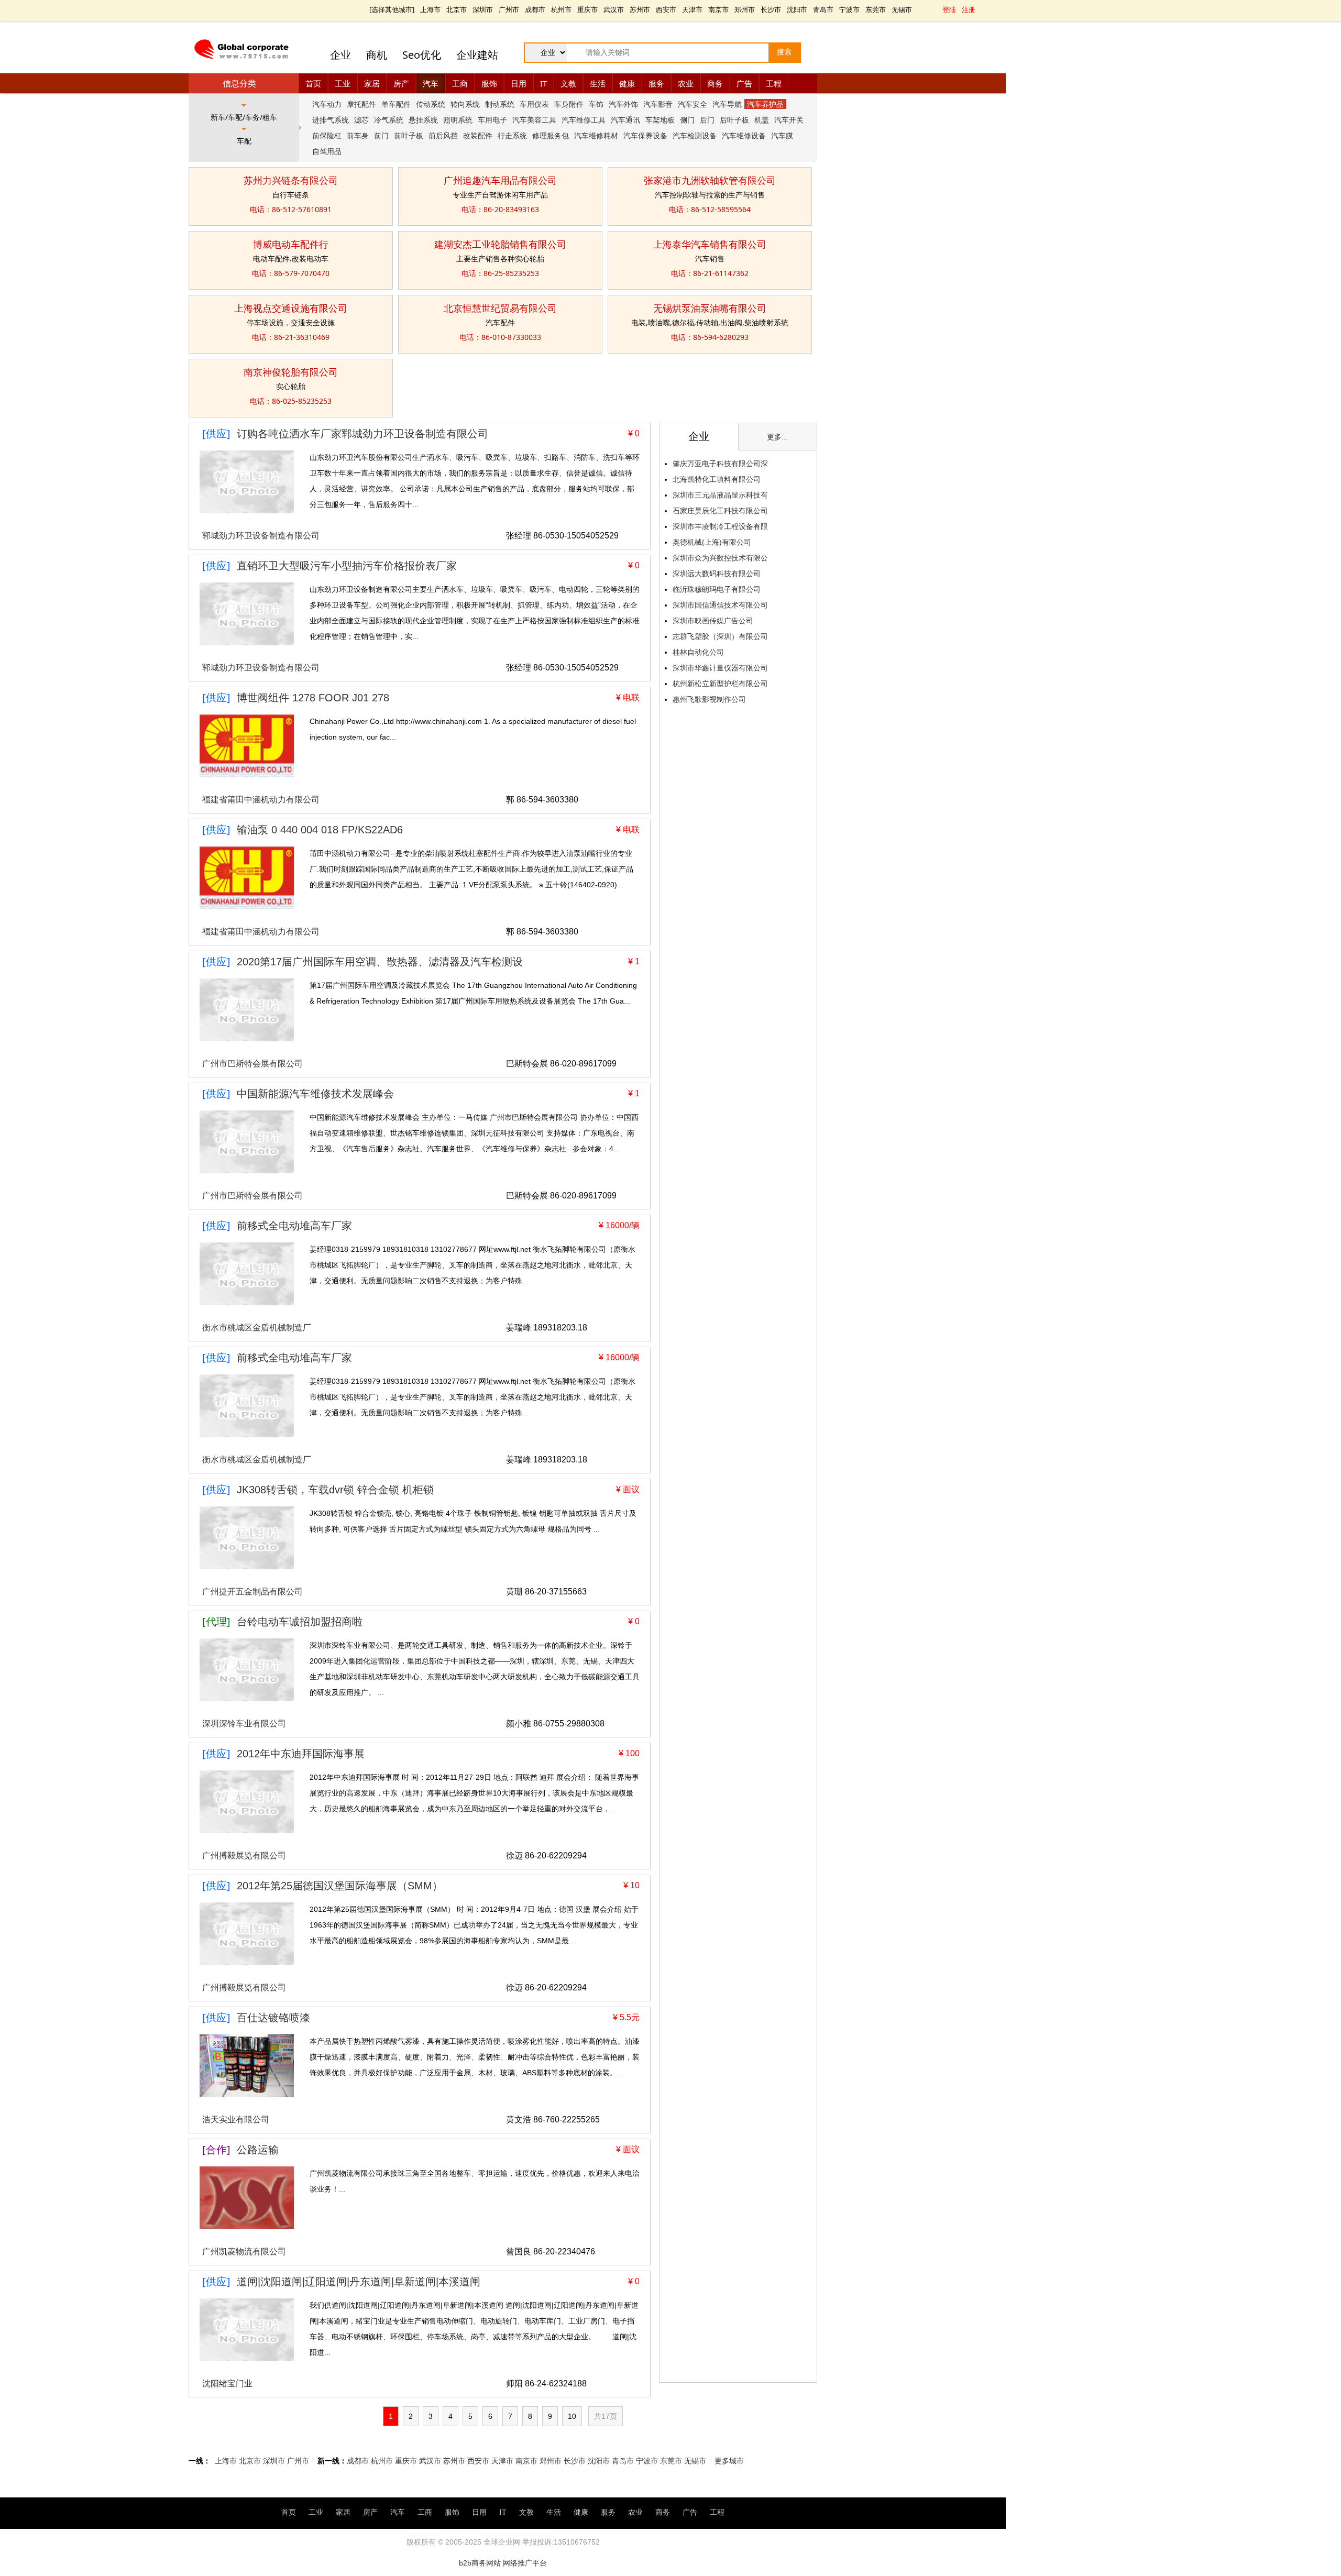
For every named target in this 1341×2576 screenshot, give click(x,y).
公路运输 (258, 2150)
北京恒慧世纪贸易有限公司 (500, 308)
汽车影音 (658, 104)
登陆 (949, 9)
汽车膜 (782, 135)
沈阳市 (797, 9)
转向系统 (465, 104)
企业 (340, 55)
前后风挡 (443, 135)
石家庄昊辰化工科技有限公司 (720, 511)
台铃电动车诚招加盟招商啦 (300, 1622)
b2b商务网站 (480, 2563)
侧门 (687, 120)
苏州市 (640, 9)
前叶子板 (409, 135)
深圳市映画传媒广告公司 (713, 621)
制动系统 (500, 104)
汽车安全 (693, 104)
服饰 (489, 83)
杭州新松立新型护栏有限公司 (720, 684)
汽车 (431, 83)
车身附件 (569, 104)
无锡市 (902, 9)
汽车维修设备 (744, 135)
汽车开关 (789, 120)
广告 (744, 83)
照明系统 (458, 120)
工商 (460, 83)
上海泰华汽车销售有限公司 (710, 244)
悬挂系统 (423, 120)
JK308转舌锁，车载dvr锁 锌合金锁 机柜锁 (335, 1490)
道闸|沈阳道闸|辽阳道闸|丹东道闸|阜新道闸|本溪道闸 (359, 2282)
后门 (707, 120)
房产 (401, 83)
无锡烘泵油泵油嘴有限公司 (710, 308)
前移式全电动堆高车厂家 (294, 1226)
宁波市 (849, 9)
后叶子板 (734, 120)
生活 (598, 83)
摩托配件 (361, 104)
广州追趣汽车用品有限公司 (500, 180)
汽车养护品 (765, 104)
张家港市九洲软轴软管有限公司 (710, 180)
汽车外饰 (623, 104)
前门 (381, 135)
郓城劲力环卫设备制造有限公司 (261, 536)
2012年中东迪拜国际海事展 (301, 1754)
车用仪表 (534, 104)
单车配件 (396, 104)
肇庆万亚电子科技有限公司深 (720, 464)
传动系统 (431, 104)
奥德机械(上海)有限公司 (712, 542)
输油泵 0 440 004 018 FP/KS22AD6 (320, 830)
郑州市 (745, 9)
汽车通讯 (625, 120)
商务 (715, 83)
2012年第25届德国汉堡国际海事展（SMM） (340, 1886)
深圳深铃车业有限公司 (244, 1724)
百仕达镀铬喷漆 (273, 2018)
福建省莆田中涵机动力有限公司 (261, 800)
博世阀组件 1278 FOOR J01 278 (313, 698)
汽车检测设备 (695, 135)
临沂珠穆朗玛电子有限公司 (717, 589)
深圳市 (483, 9)
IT (543, 83)
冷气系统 (389, 120)
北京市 (457, 9)
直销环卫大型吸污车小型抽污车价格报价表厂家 (347, 566)
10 (572, 2416)
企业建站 (477, 55)
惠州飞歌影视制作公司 (709, 699)
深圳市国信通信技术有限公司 (720, 605)
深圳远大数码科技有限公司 (717, 574)
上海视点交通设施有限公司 (291, 308)
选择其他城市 (392, 9)
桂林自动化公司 (698, 652)
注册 (969, 9)
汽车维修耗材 (596, 135)
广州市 (509, 9)
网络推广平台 (525, 2563)
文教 (568, 83)
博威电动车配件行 (291, 244)
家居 (372, 83)
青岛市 (823, 9)
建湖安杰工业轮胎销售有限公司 (500, 244)
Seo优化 (422, 55)
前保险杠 (327, 135)
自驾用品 (327, 151)
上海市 (430, 9)
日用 (519, 83)
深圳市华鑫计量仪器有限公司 (720, 668)
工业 (343, 83)
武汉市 (614, 9)
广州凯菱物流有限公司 (244, 2252)
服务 (656, 83)
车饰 (596, 104)
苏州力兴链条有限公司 (291, 180)
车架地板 (660, 120)
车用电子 (492, 120)
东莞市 (876, 9)
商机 (377, 55)
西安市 (666, 9)
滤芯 (361, 120)
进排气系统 (331, 120)
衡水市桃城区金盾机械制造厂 (257, 1328)
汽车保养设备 (645, 135)
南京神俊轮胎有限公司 (291, 372)
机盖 (762, 120)
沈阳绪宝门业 (227, 2384)
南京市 (718, 9)
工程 (774, 83)
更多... (777, 437)
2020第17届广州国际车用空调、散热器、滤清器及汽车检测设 (380, 962)
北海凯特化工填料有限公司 (717, 479)
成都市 (535, 9)
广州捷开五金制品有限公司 (252, 1592)
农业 (686, 83)
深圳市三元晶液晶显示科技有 (720, 495)
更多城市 (729, 2461)
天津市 (692, 9)
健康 (627, 83)
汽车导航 (727, 104)
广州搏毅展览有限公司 (244, 1856)
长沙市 (771, 9)
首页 (313, 83)
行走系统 (512, 135)
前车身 (358, 135)
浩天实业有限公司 (236, 2120)
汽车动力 (327, 104)
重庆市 (587, 9)
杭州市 (561, 9)
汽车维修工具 (584, 120)
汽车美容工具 (534, 120)
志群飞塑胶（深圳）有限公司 (720, 636)
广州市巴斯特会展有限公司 (252, 1064)
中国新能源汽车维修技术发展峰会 (315, 1094)
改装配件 (478, 135)
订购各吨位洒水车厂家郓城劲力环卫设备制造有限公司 (362, 434)
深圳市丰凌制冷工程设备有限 (720, 526)
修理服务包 (551, 135)
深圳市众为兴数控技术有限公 (720, 558)
